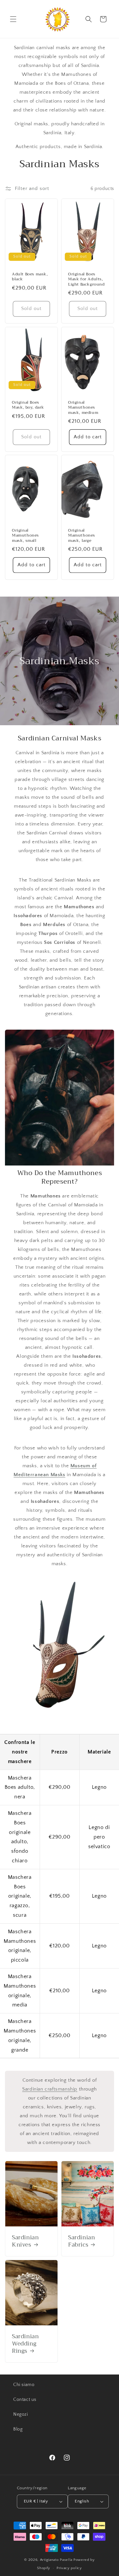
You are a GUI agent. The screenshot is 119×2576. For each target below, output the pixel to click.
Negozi (21, 2414)
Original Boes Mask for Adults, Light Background (86, 279)
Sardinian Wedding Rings (25, 2344)
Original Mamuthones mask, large (82, 536)
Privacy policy (69, 2568)
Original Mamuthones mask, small (25, 536)
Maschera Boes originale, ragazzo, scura (20, 1896)
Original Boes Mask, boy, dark (28, 405)
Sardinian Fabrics (81, 2241)
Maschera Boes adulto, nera (20, 1787)
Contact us (25, 2400)
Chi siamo (24, 2385)
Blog (18, 2429)
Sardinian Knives (25, 2241)
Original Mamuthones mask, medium (83, 407)
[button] (13, 19)
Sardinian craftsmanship (50, 2089)
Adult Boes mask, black (30, 277)
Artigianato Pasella (56, 2560)
